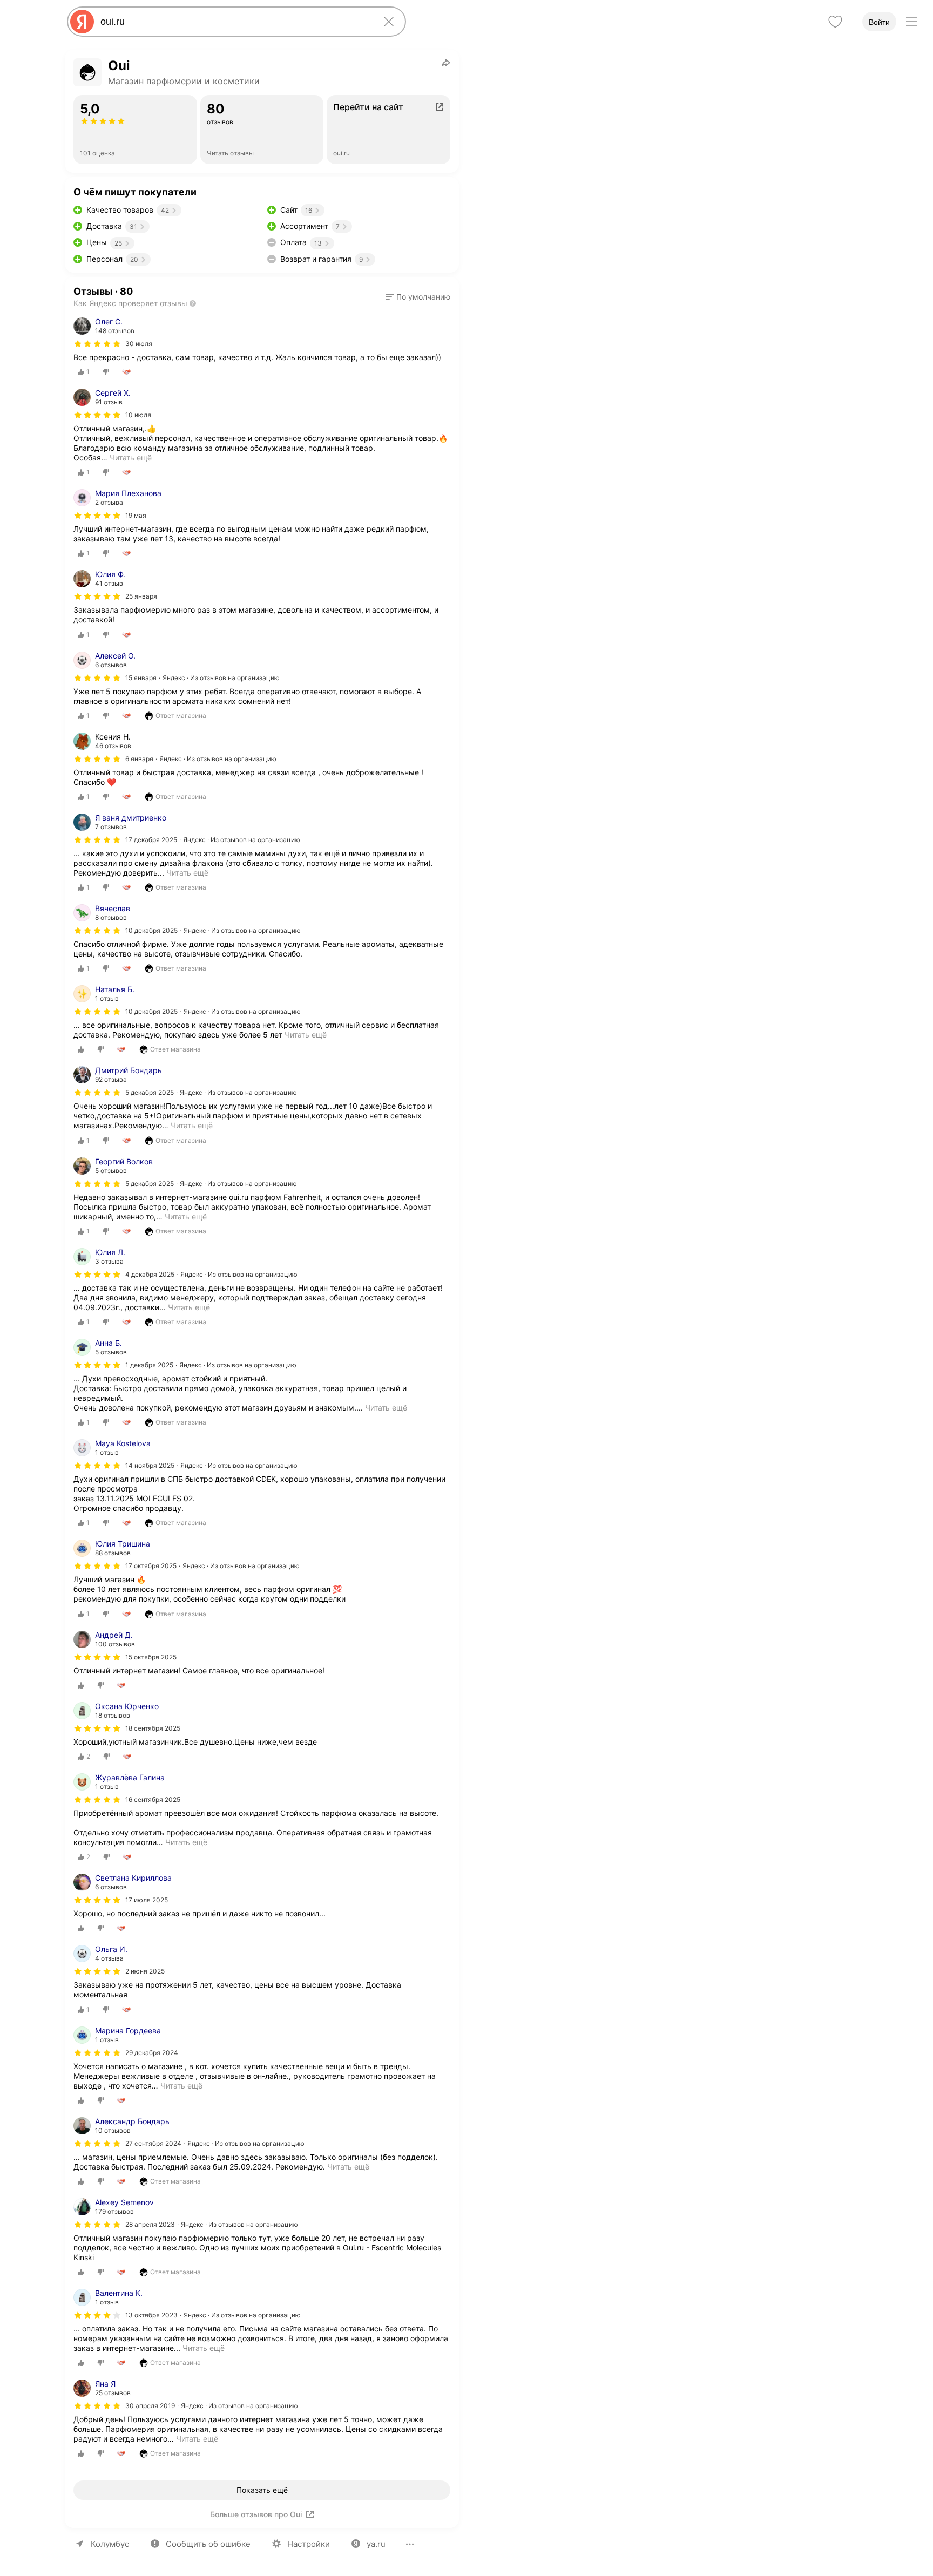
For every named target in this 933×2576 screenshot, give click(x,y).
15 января (141, 678)
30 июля (139, 344)
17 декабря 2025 (151, 840)
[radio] (84, 372)
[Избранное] (835, 22)
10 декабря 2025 (151, 930)
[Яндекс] (82, 22)
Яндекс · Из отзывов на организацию (221, 678)
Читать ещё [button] (131, 457)
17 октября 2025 (151, 1566)
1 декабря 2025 (149, 1365)
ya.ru (376, 2544)
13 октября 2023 (151, 2315)
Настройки (309, 2544)
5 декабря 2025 (150, 1092)
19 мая (136, 515)
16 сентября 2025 (153, 1799)
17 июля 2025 (147, 1900)
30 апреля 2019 (150, 2406)
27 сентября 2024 (153, 2143)
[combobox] (234, 22)
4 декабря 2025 (150, 1274)
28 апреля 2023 (150, 2224)
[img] (97, 344)
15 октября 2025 (151, 1657)
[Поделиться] (446, 63)
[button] (418, 297)
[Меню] (911, 22)
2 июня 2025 (145, 1971)
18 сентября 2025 (153, 1728)
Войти (879, 22)
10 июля (138, 415)
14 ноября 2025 (150, 1465)
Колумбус (110, 2544)
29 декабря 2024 (152, 2053)
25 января (141, 596)
